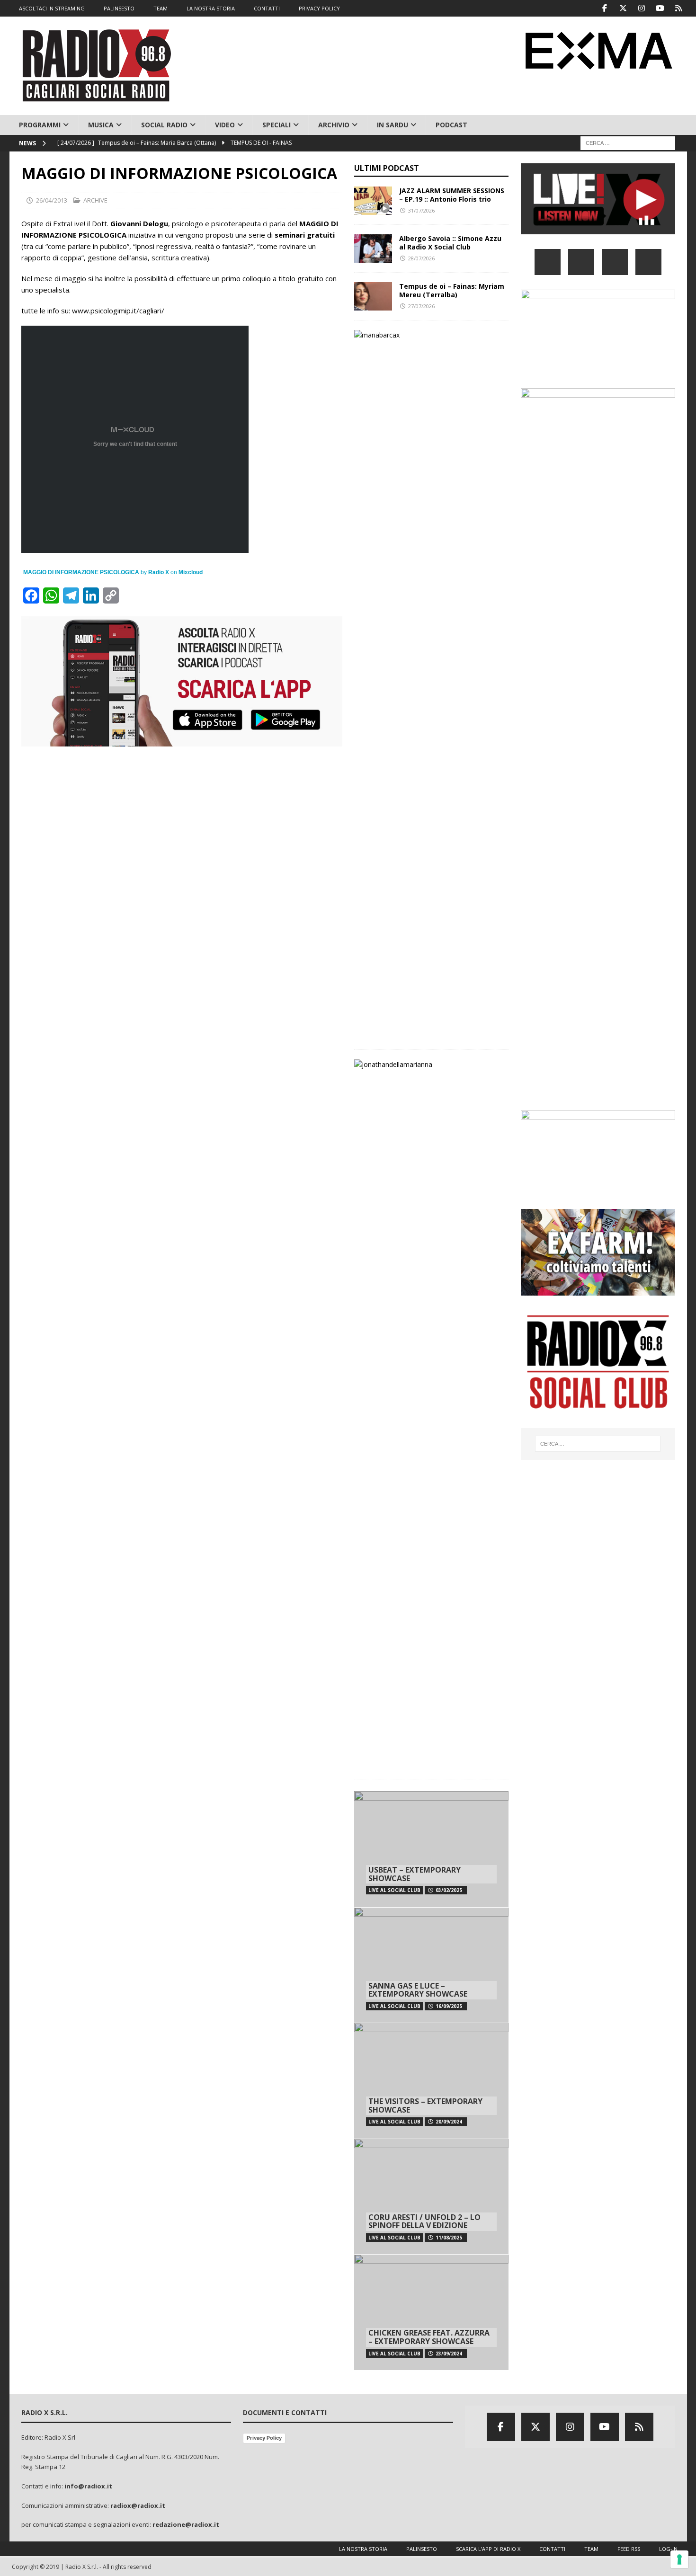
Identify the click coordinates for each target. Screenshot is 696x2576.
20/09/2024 (449, 2122)
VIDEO (225, 125)
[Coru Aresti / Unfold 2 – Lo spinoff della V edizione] (431, 2197)
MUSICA (101, 125)
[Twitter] (623, 8)
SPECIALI (277, 125)
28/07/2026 (421, 258)
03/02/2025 (449, 1890)
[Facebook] (605, 8)
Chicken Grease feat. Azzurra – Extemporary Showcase (429, 2337)
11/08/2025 (449, 2238)
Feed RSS (629, 2549)
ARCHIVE (95, 200)
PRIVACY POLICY (319, 8)
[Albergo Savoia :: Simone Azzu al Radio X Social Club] (373, 249)
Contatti (552, 2549)
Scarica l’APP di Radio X (488, 2549)
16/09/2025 (449, 2006)
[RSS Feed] (679, 8)
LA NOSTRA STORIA (211, 8)
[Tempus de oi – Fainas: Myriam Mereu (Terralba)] (373, 296)
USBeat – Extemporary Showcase (415, 1874)
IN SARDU (393, 125)
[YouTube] (648, 262)
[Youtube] (660, 8)
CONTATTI (267, 8)
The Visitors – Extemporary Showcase (425, 2105)
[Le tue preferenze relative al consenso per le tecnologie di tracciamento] (679, 2559)
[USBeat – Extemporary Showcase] (431, 1849)
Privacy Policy (264, 2438)
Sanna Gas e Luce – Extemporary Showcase (418, 1990)
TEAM (161, 8)
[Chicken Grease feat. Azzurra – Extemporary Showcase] (431, 2312)
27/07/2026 (421, 306)
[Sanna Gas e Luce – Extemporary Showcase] (431, 1965)
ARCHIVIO (334, 125)
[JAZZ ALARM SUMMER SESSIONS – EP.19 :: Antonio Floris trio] (373, 201)
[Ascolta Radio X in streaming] (598, 228)
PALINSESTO (119, 8)
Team (591, 2549)
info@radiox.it (88, 2486)
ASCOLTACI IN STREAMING (52, 8)
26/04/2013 (52, 200)
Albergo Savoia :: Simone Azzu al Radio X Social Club (450, 243)
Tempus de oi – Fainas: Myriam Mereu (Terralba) (452, 290)
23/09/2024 (449, 2354)
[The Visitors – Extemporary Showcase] (431, 2081)
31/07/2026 (421, 210)
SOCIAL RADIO (164, 125)
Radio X (159, 572)
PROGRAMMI (40, 125)
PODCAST (451, 125)
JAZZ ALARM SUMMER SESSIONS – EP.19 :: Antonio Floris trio (452, 195)
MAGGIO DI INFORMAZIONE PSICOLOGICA (81, 572)
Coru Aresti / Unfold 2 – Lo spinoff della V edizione (424, 2221)
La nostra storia (363, 2549)
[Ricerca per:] (628, 143)
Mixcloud (191, 572)
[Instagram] (642, 8)
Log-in (668, 2549)
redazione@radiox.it (186, 2524)
